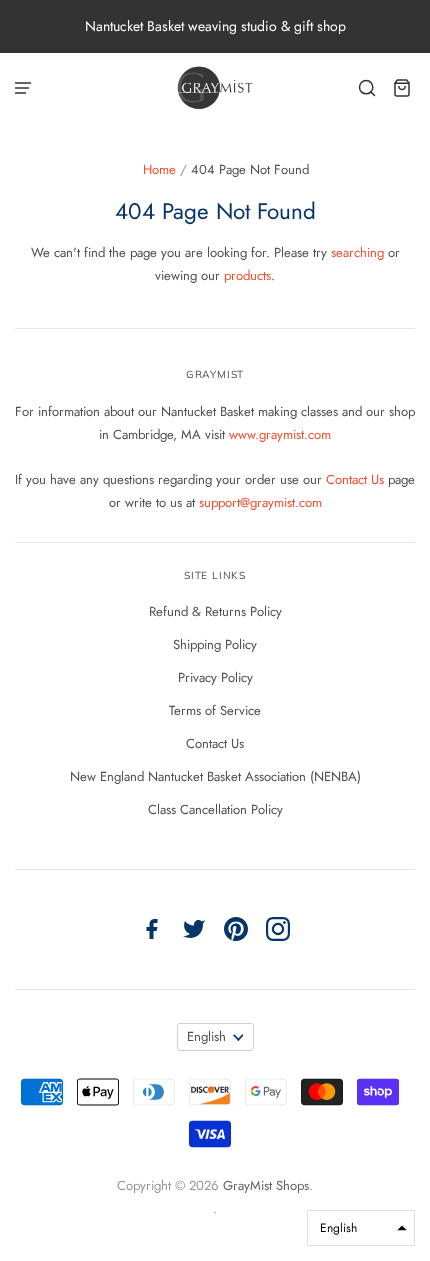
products (247, 275)
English (206, 1036)
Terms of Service (215, 710)
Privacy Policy (215, 677)
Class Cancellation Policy (215, 809)
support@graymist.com (260, 502)
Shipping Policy (215, 644)
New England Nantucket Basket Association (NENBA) (215, 776)
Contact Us (357, 479)
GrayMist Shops (266, 1185)
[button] (361, 1228)
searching (357, 252)
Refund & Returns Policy (215, 611)
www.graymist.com (280, 434)
